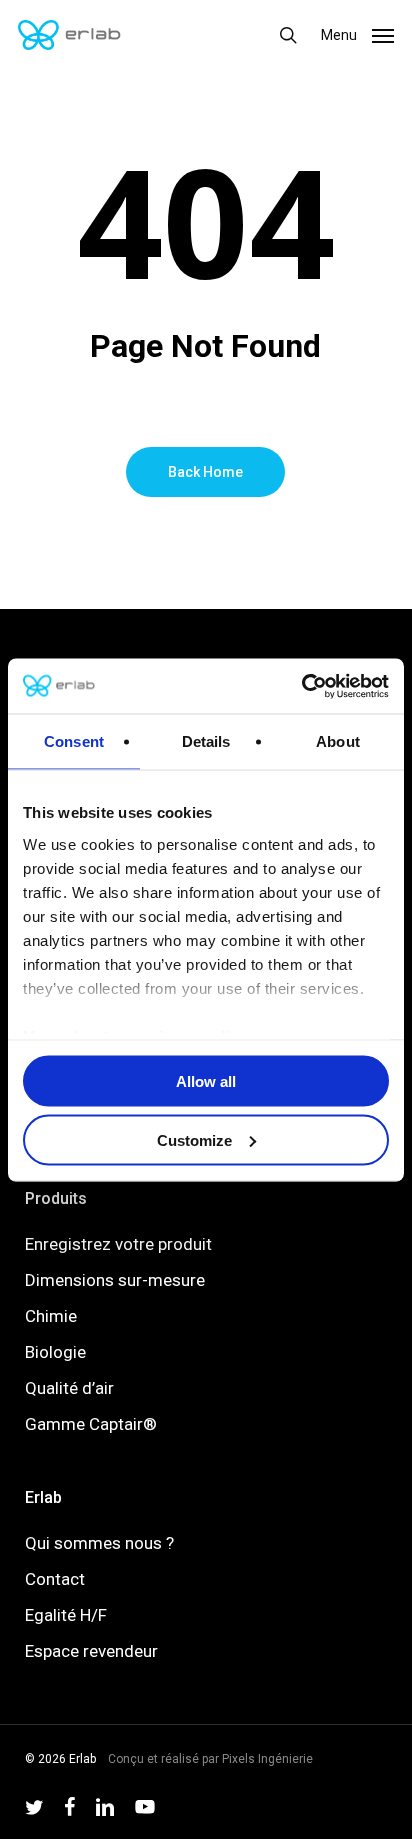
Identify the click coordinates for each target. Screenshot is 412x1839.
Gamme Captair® (91, 1424)
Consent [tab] (74, 741)
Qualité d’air (69, 1388)
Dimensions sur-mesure (115, 1280)
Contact (55, 1579)
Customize (194, 1139)
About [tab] (338, 741)
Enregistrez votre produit (118, 1244)
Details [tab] (206, 741)
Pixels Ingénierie (267, 1759)
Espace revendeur (91, 1651)
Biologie (55, 1352)
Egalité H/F (66, 1615)
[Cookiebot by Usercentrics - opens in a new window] (301, 686)
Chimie (51, 1316)
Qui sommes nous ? (99, 1543)
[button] (357, 33)
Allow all (206, 1081)
